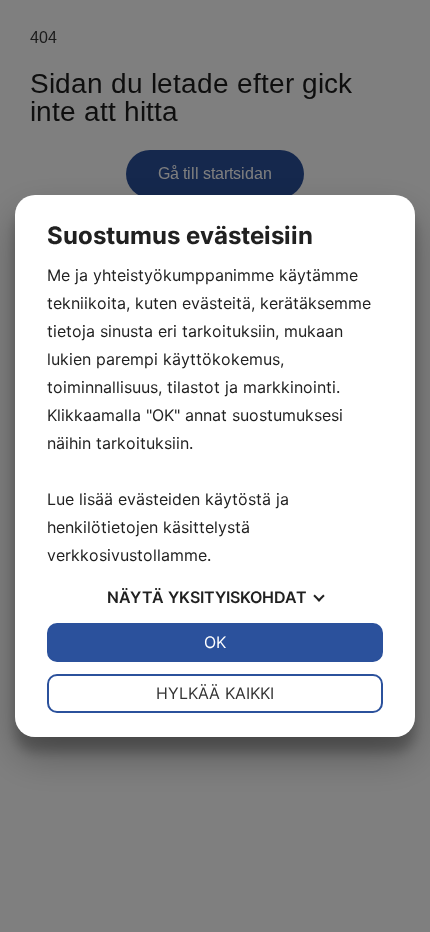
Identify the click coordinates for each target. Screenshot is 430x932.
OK (215, 642)
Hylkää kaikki (215, 693)
